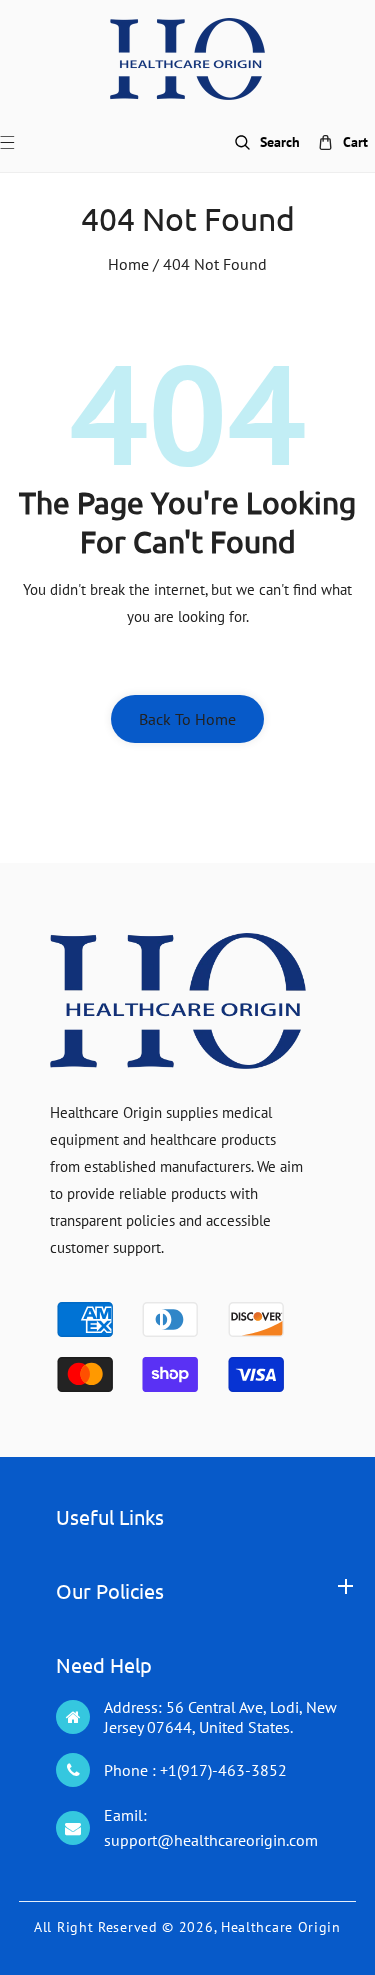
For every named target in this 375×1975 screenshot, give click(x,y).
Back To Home (187, 719)
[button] (19, 142)
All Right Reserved (96, 1927)
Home (128, 264)
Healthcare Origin (281, 1927)
